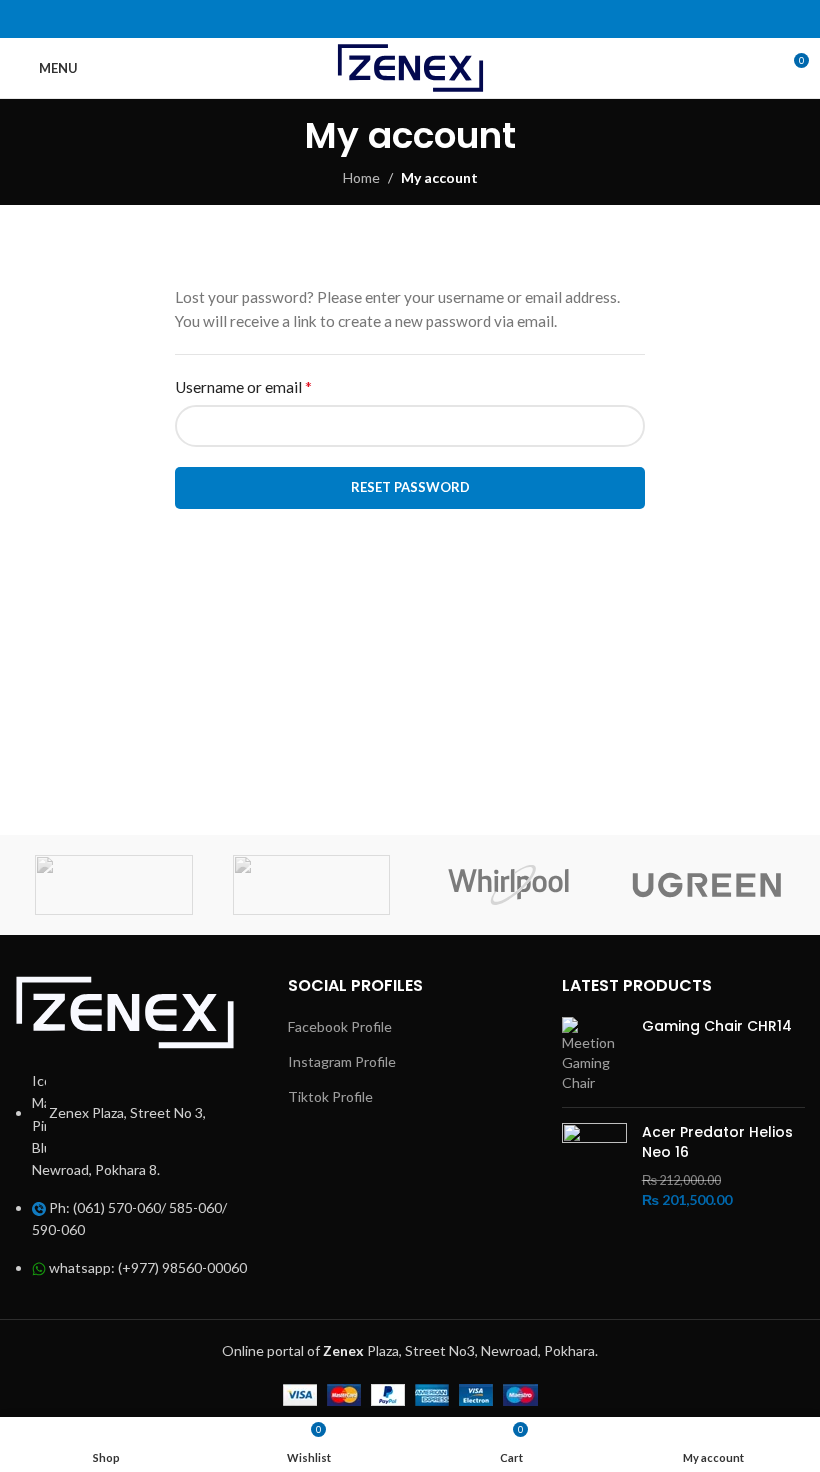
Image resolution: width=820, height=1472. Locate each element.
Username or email (243, 386)
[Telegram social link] (422, 19)
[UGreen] (707, 885)
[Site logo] (410, 66)
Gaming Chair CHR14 (717, 1026)
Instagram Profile (342, 1061)
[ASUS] (114, 885)
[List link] (136, 1127)
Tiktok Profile (330, 1096)
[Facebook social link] (371, 19)
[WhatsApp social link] (397, 19)
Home (361, 177)
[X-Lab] (312, 885)
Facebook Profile (340, 1026)
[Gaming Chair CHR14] (594, 1054)
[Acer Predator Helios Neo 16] (594, 1166)
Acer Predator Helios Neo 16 (717, 1142)
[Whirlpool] (509, 885)
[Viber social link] (447, 19)
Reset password (410, 487)
